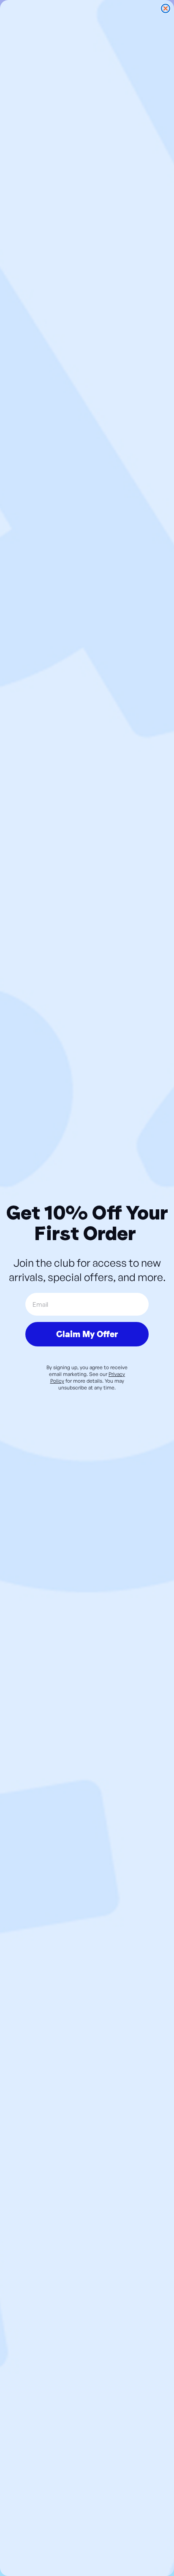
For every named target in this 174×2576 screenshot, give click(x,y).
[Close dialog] (166, 8)
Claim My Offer (87, 1334)
